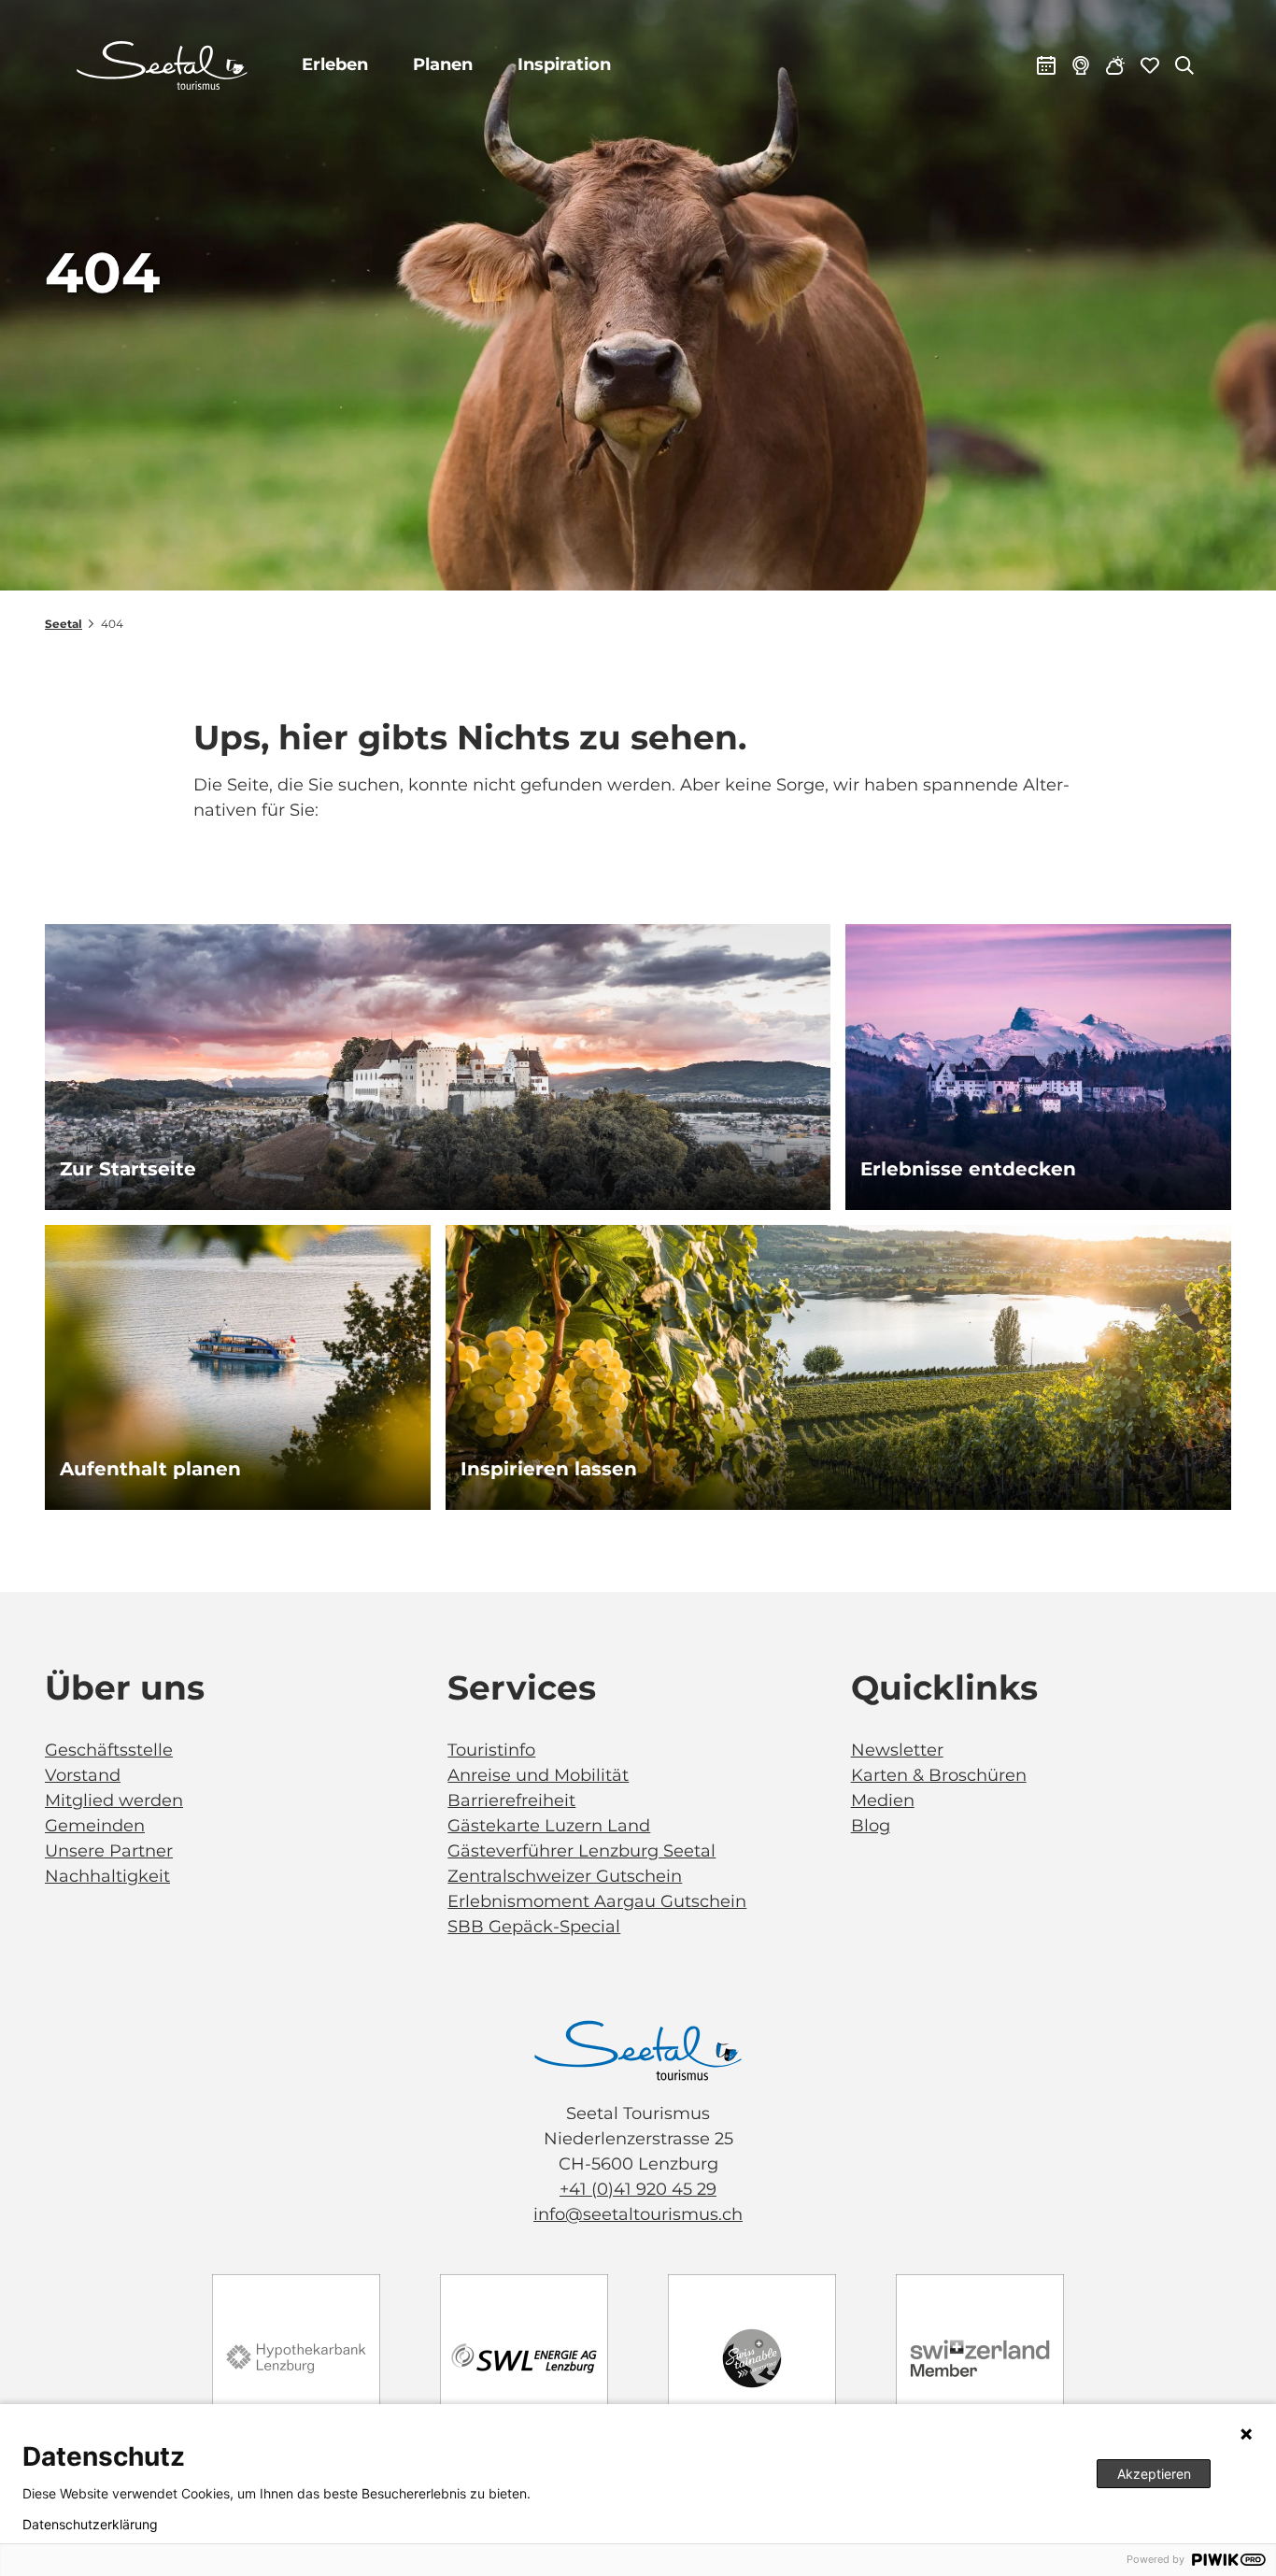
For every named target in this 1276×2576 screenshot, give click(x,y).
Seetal (64, 624)
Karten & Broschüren (939, 1775)
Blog (871, 1826)
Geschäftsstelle (109, 1750)
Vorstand (83, 1775)
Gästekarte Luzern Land (549, 1826)
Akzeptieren (1154, 2474)
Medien (883, 1800)
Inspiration (564, 64)
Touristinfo (491, 1750)
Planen (443, 64)
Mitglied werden (114, 1800)
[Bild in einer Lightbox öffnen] (638, 2050)
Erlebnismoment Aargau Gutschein (597, 1901)
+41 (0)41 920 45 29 (638, 2189)
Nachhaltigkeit (107, 1876)
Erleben (335, 64)
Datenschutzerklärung (90, 2525)
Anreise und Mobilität (538, 1775)
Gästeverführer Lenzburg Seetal (581, 1851)
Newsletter (897, 1750)
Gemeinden (95, 1826)
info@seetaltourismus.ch (638, 2214)
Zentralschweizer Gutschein (565, 1876)
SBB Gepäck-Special (534, 1927)
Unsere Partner (109, 1851)
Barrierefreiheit (511, 1800)
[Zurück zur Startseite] (162, 65)
